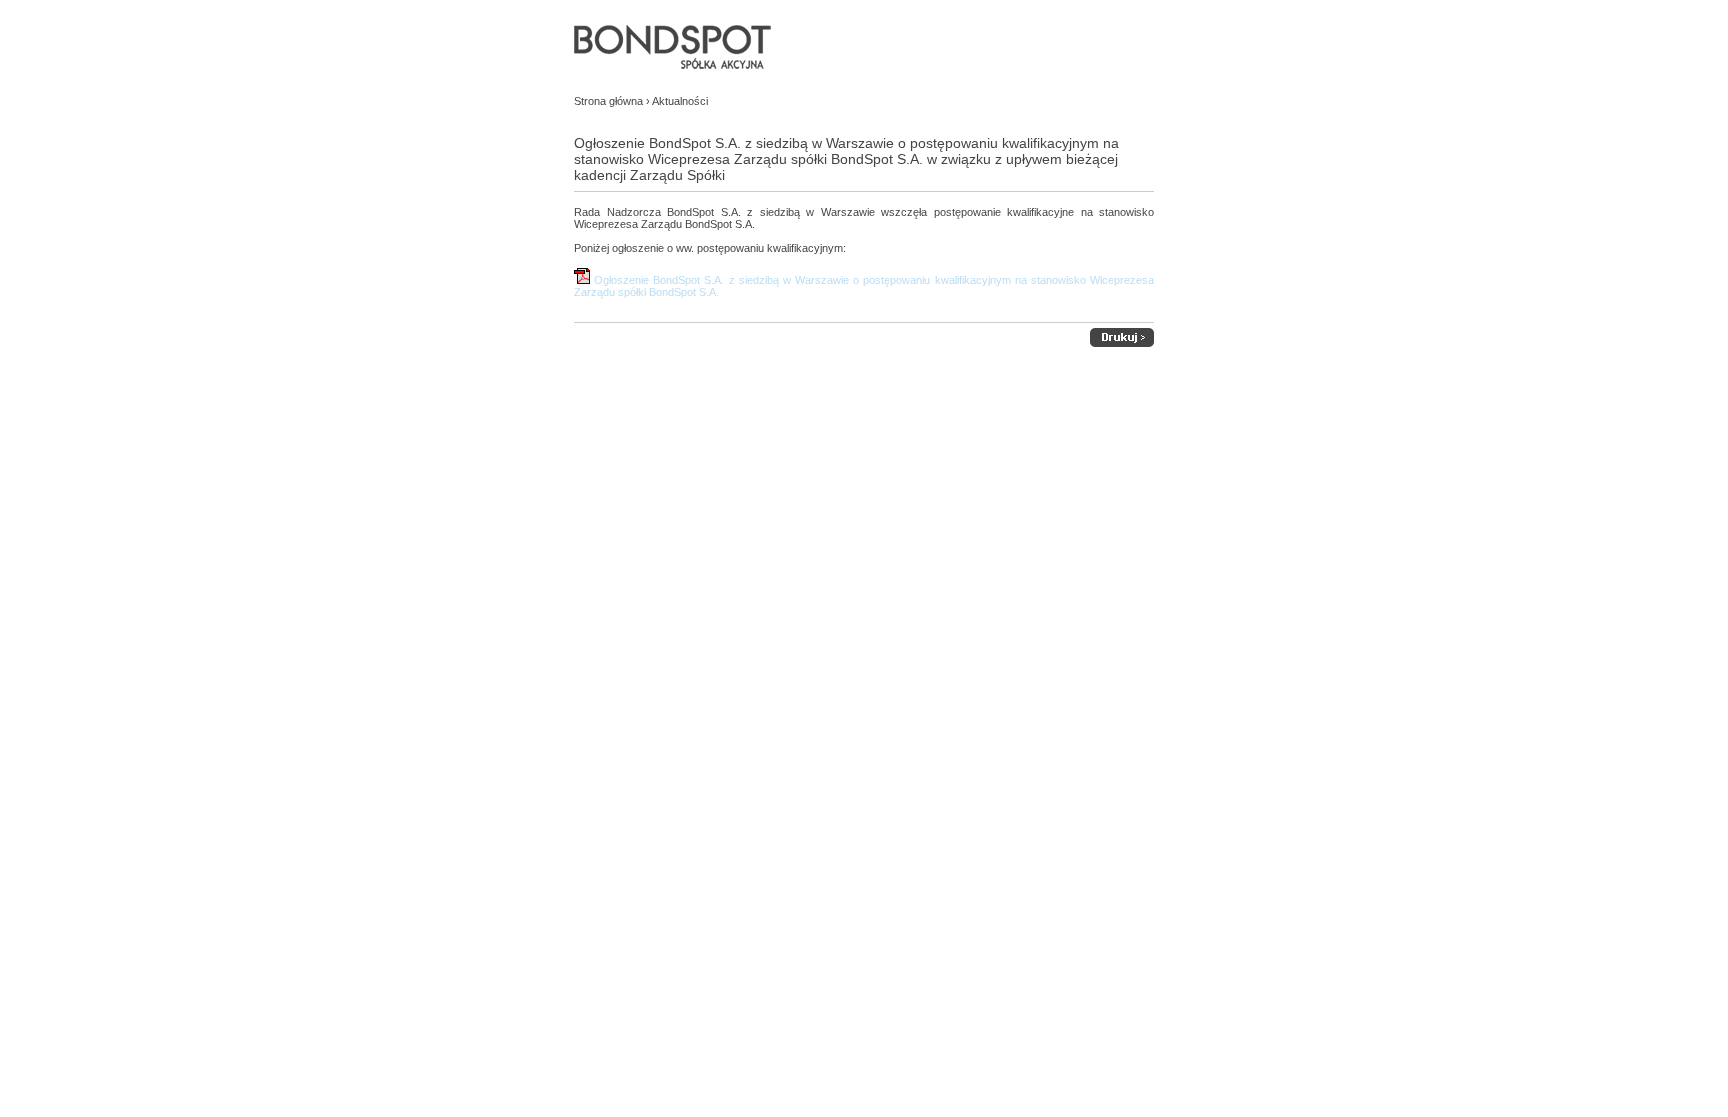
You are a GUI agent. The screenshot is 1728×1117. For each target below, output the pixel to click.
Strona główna (608, 101)
